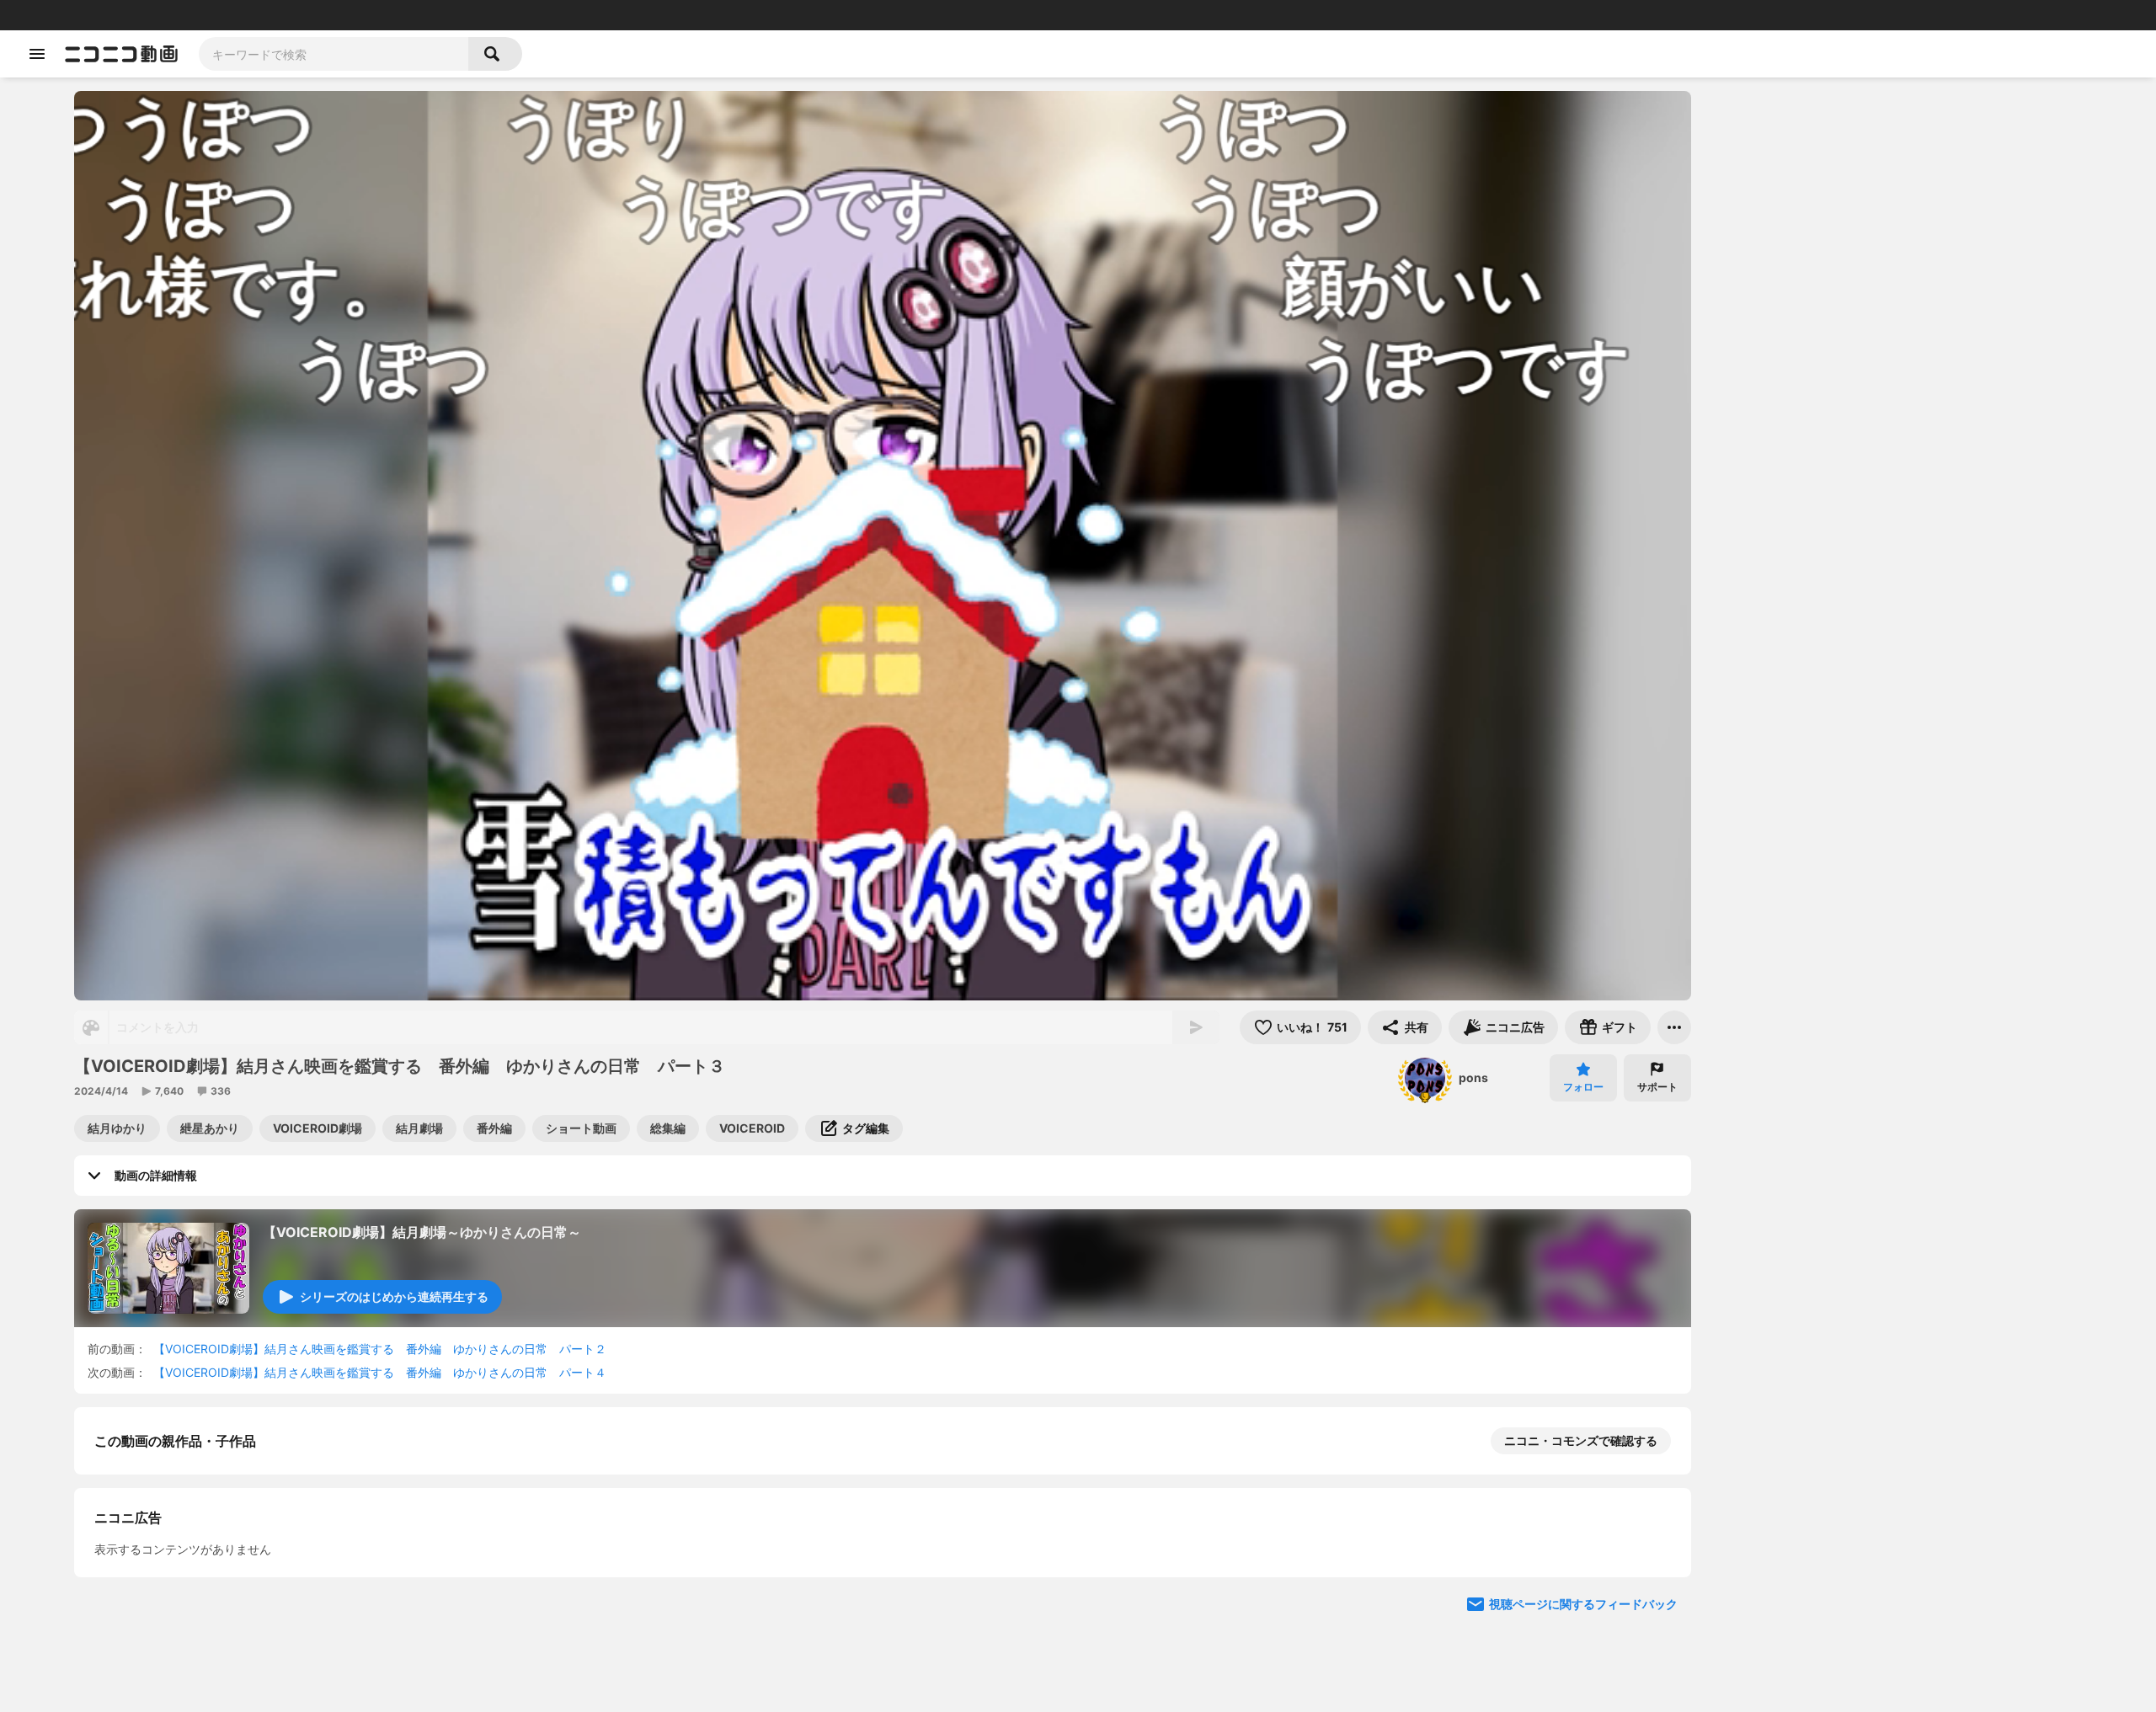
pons (1473, 1077)
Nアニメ (299, 15)
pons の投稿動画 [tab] (1851, 199)
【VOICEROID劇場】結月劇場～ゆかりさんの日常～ (422, 1232)
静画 (93, 15)
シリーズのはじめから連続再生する (394, 1296)
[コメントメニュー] (2058, 111)
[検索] (495, 54)
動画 (63, 15)
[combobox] (334, 54)
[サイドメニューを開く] (37, 54)
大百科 (227, 15)
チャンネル (177, 15)
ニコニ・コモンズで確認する (1581, 1440)
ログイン (1966, 15)
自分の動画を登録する (190, 1615)
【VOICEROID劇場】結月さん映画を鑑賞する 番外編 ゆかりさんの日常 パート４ (380, 1372)
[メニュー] (1674, 1027)
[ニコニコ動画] (121, 54)
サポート (1657, 1087)
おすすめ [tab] (1745, 199)
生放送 (127, 15)
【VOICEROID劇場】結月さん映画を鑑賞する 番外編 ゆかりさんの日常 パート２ (380, 1349)
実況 (261, 15)
